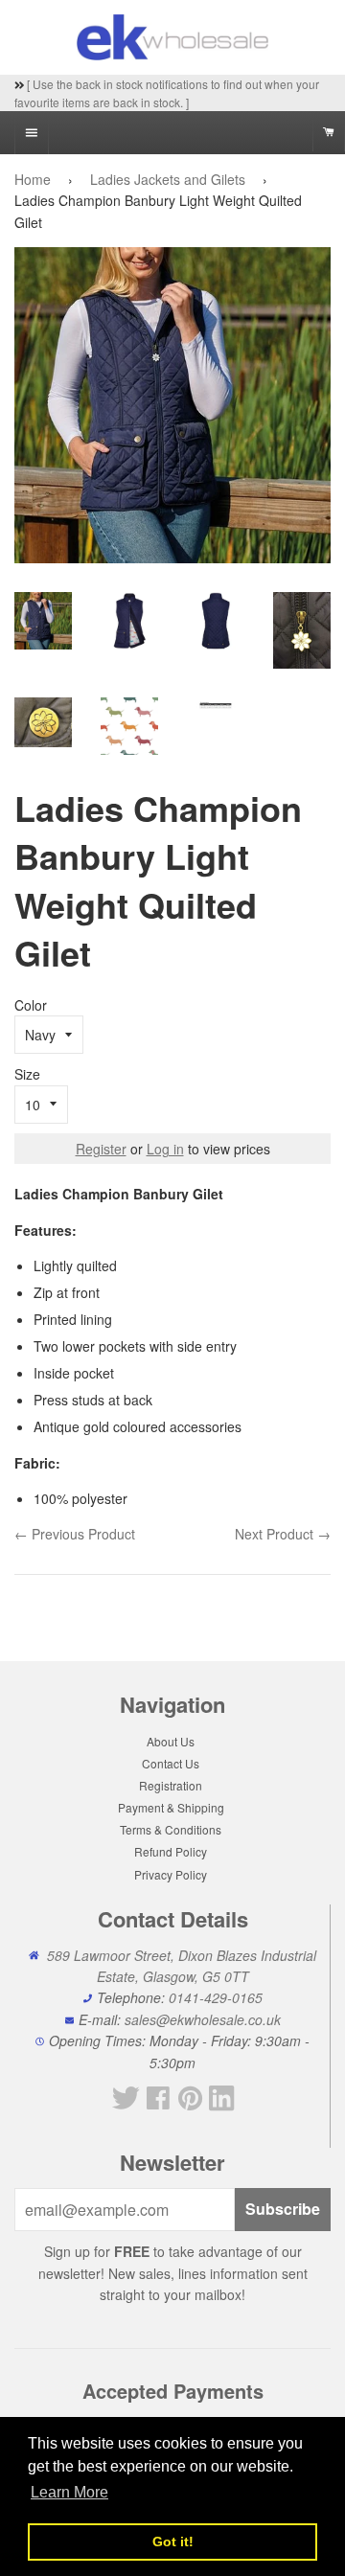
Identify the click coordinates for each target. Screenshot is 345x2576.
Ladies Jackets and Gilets (168, 179)
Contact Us (171, 1763)
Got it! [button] (173, 2542)
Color (31, 1005)
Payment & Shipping (171, 1807)
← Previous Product (75, 1534)
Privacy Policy (171, 1874)
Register (101, 1149)
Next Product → (283, 1534)
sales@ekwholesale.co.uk (203, 2019)
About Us (171, 1741)
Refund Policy (171, 1851)
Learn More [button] (69, 2492)
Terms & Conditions (171, 1829)
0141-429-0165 (216, 1997)
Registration (171, 1785)
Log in (165, 1149)
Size (27, 1074)
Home (33, 179)
